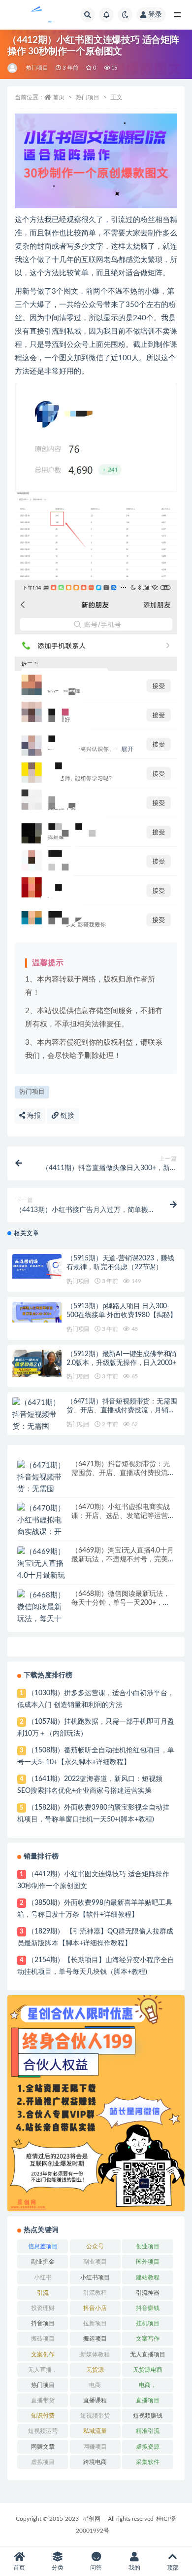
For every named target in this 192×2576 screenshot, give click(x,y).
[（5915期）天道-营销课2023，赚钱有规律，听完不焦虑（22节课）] (37, 1266)
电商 (95, 2385)
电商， (148, 2385)
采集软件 (148, 2462)
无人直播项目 (148, 2354)
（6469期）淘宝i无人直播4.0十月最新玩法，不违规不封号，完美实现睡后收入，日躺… (123, 1559)
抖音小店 (95, 2308)
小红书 (43, 2277)
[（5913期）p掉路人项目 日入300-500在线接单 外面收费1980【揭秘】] (37, 1312)
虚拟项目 (43, 2462)
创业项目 (148, 2246)
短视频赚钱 (148, 2416)
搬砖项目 (43, 2339)
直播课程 (95, 2400)
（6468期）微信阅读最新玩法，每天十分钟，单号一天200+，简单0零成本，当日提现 (121, 1603)
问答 (96, 2568)
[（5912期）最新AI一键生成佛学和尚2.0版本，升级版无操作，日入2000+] (37, 1364)
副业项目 (95, 2262)
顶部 (173, 2568)
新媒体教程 (95, 2354)
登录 (155, 15)
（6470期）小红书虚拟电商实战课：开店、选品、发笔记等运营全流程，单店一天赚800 (123, 1516)
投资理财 (43, 2308)
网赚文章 (43, 2447)
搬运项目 (95, 2339)
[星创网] (13, 68)
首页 (59, 97)
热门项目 (37, 68)
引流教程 (95, 2293)
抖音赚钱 (148, 2308)
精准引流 (148, 2431)
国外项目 (148, 2262)
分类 (58, 2568)
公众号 (95, 2246)
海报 (33, 1116)
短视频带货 (95, 2416)
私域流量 (95, 2431)
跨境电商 (95, 2462)
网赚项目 (95, 2447)
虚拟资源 (148, 2447)
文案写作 (148, 2339)
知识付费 (43, 2416)
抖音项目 (43, 2323)
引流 (43, 2293)
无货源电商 (148, 2370)
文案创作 (43, 2354)
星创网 (92, 2519)
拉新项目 (95, 2323)
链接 (66, 1116)
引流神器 (148, 2293)
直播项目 (148, 2400)
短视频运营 (43, 2431)
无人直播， (43, 2370)
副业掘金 (43, 2262)
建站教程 (148, 2277)
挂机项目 (148, 2323)
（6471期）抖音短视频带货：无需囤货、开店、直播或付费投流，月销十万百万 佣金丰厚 (122, 1410)
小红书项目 (95, 2277)
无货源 (95, 2370)
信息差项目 (43, 2246)
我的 (134, 2568)
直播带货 (43, 2400)
